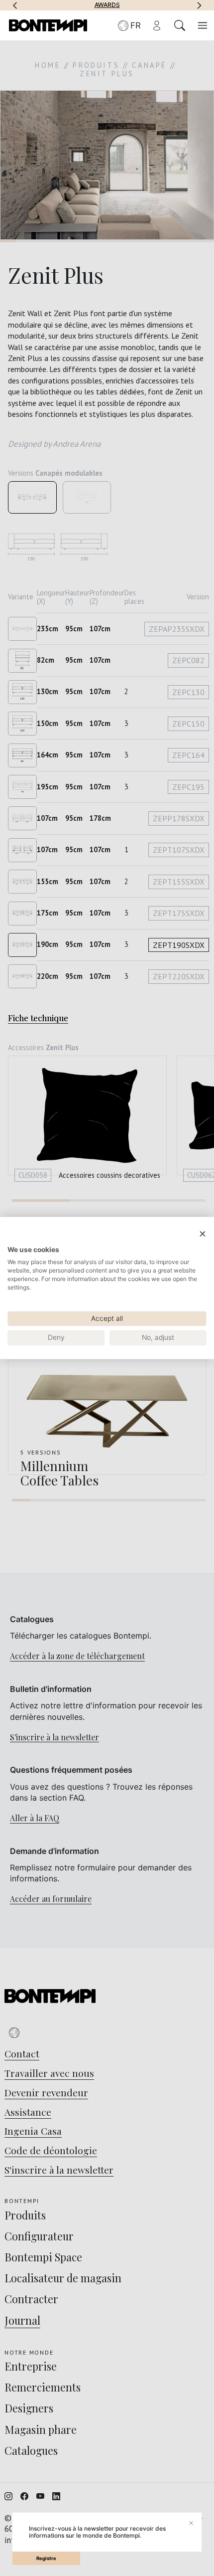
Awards (107, 5)
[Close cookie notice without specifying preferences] (203, 1234)
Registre (46, 2558)
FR (136, 25)
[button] (15, 5)
